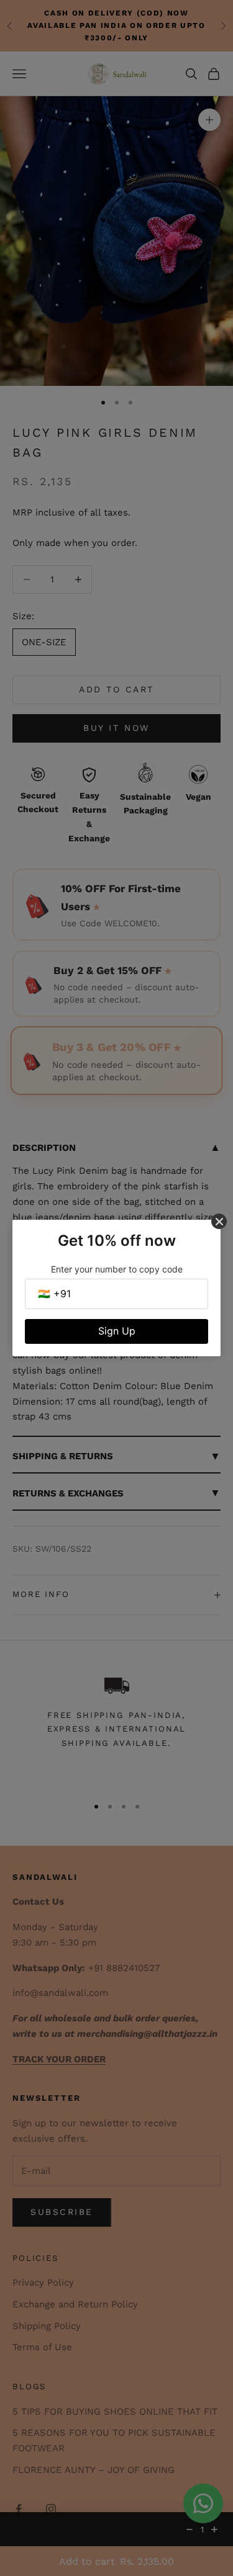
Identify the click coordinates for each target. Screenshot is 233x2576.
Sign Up (117, 1331)
